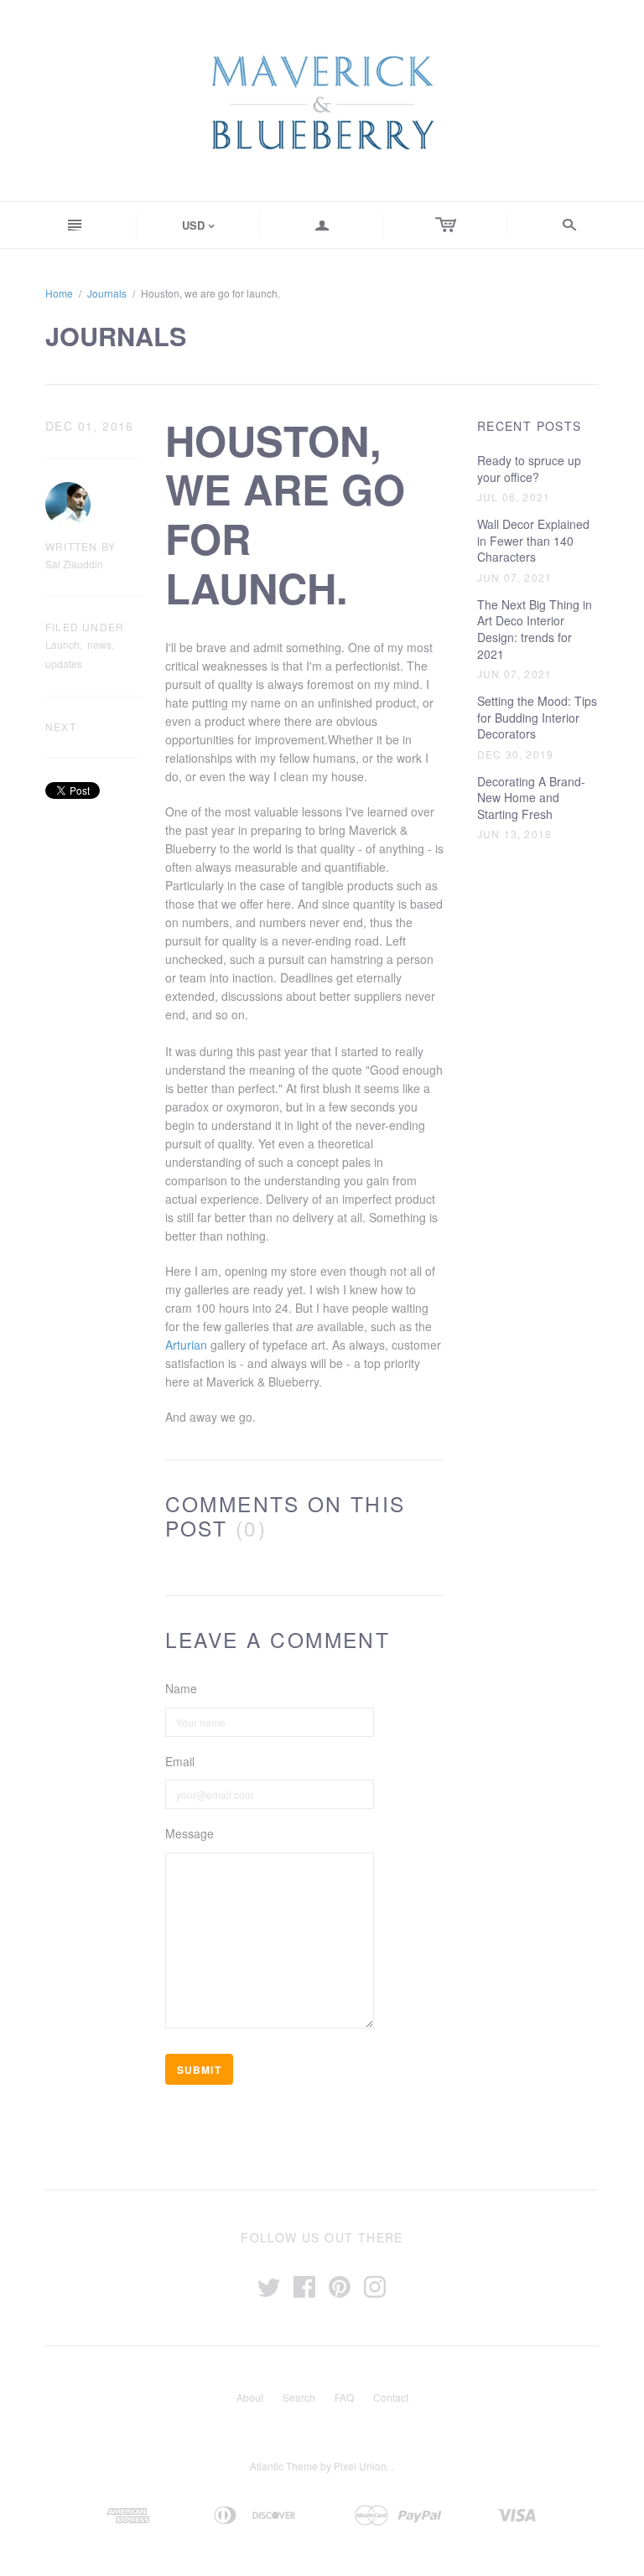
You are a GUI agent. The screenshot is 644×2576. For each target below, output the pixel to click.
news (99, 644)
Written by (80, 547)
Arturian (186, 1345)
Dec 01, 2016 (90, 426)
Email (180, 1762)
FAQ (344, 2397)
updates (64, 663)
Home (59, 293)
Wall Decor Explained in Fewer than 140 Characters (533, 541)
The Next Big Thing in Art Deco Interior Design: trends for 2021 (535, 630)
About (250, 2397)
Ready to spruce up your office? (529, 469)
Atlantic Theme (284, 2466)
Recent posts (530, 426)
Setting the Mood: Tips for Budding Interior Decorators (537, 718)
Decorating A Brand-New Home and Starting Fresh (531, 798)
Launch (62, 644)
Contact (391, 2397)
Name (181, 1689)
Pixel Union (360, 2466)
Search (299, 2397)
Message (190, 1834)
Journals (107, 293)
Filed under (85, 627)
